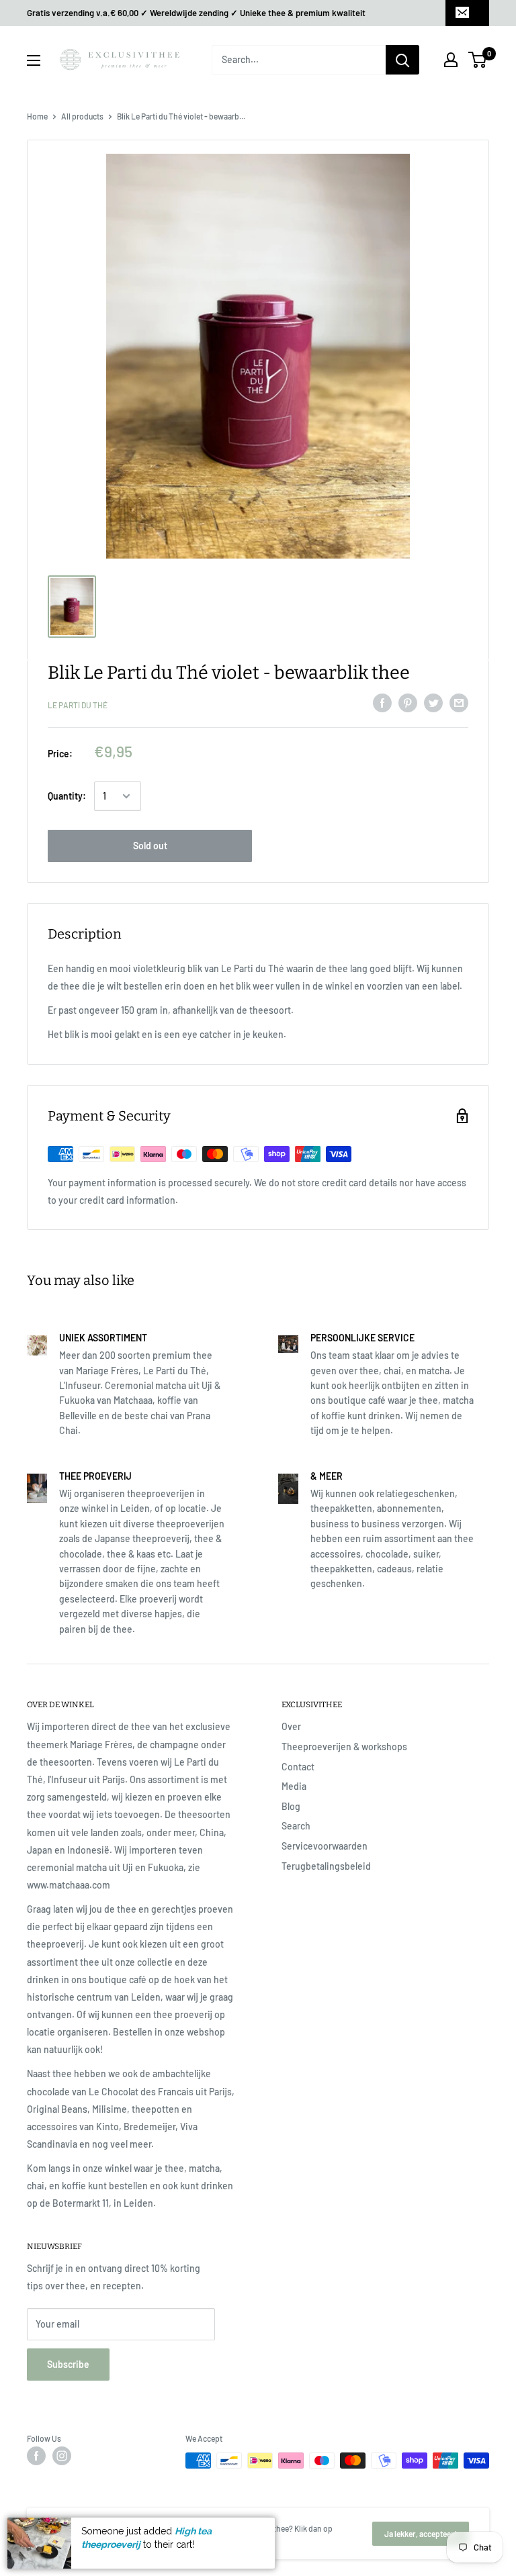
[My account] (451, 60)
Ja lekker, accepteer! (421, 2534)
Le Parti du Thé (78, 705)
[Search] (402, 60)
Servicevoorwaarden (325, 1846)
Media (294, 1786)
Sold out (150, 846)
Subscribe (68, 2364)
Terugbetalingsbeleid (326, 1866)
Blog (291, 1806)
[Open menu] (34, 60)
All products (82, 116)
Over (291, 1726)
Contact (298, 1767)
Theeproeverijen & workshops (344, 1747)
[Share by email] (459, 703)
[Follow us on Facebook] (36, 2456)
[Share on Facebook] (382, 703)
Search (296, 1826)
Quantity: (67, 796)
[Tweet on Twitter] (433, 703)
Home (37, 116)
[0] (478, 60)
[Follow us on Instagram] (62, 2456)
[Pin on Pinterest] (408, 703)
